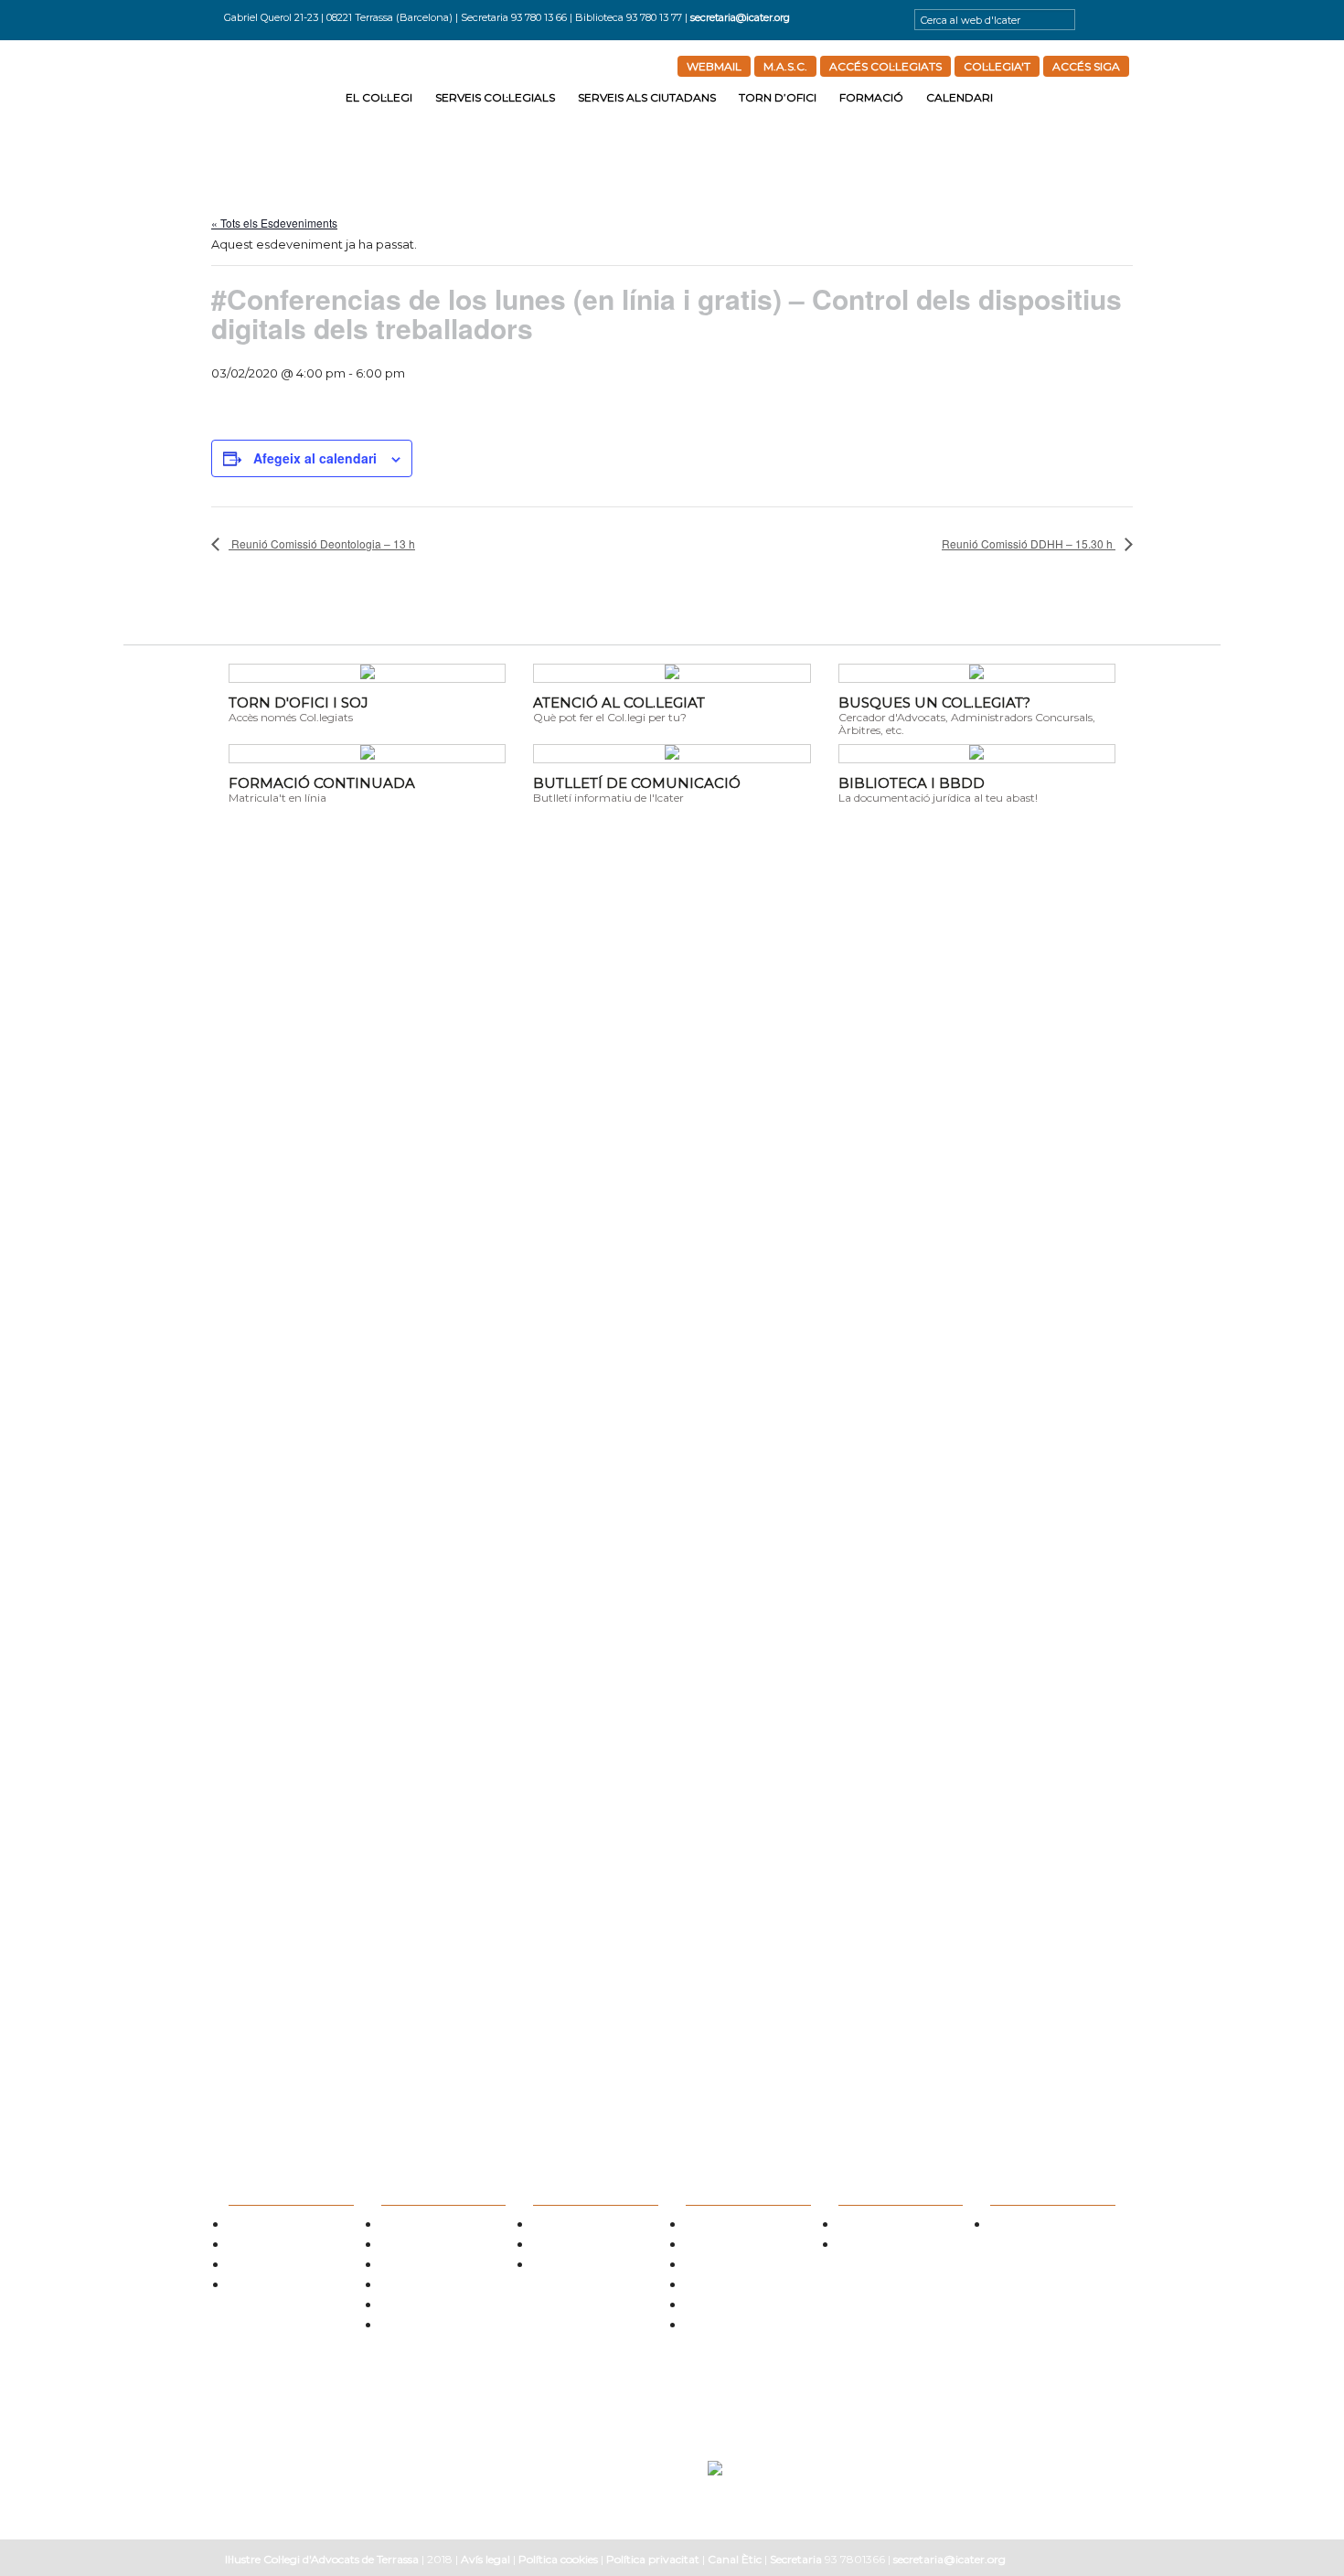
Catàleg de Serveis (423, 2246)
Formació (871, 97)
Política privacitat (653, 2559)
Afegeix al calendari (315, 458)
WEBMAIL (714, 66)
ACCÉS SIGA (1086, 66)
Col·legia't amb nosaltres (285, 2267)
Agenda (1008, 2226)
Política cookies (558, 2559)
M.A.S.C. (785, 66)
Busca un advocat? (576, 2267)
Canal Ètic (735, 2559)
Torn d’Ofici (778, 97)
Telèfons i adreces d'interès (746, 2267)
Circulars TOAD (720, 2287)
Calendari (960, 97)
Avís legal (485, 2559)
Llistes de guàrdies (727, 2226)
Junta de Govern (267, 2226)
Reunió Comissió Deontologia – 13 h (322, 543)
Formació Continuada (888, 2246)
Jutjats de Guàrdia (727, 2246)
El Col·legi (379, 97)
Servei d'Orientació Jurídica (595, 2226)
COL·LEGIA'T (997, 66)
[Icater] (280, 94)
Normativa (405, 2267)
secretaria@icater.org (740, 17)
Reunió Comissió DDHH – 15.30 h (1029, 543)
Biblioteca (404, 2307)
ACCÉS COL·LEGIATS (885, 66)
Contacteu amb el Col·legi (288, 2287)
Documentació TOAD (734, 2307)
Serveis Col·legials (495, 97)
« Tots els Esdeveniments (274, 223)
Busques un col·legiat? (432, 2226)
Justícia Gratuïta (571, 2246)
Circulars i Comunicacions (440, 2287)
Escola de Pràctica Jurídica (898, 2226)
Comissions (254, 2246)
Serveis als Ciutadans (647, 97)
